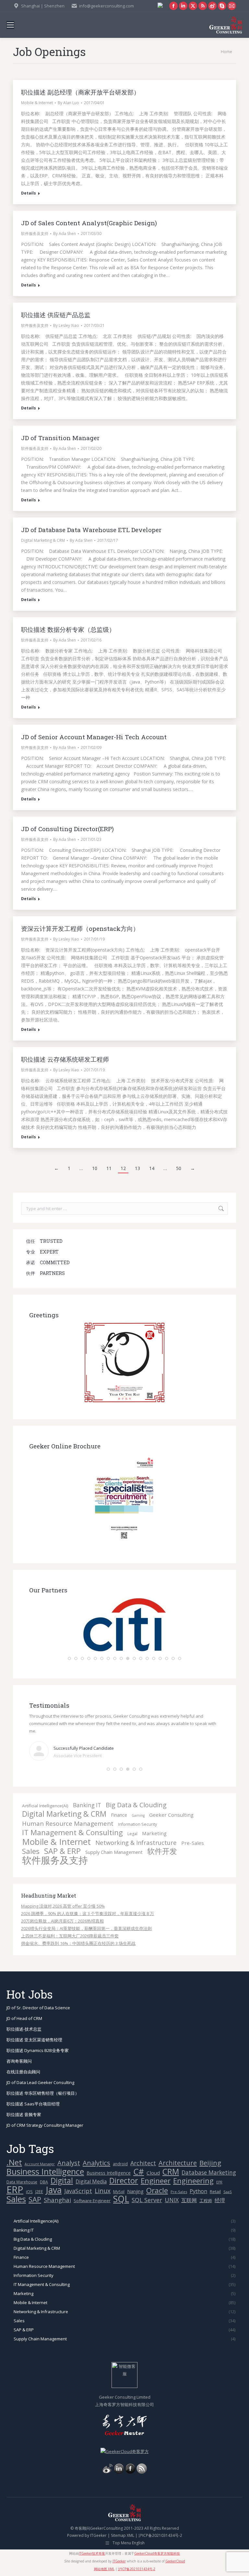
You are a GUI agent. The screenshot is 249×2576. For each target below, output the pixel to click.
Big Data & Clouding (136, 1805)
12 (123, 1168)
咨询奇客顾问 (19, 2061)
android (120, 2164)
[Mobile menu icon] (10, 25)
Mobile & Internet (37, 103)
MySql (119, 2192)
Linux (103, 2191)
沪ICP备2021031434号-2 (160, 2535)
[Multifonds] (124, 1650)
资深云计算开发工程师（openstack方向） (80, 928)
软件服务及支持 (35, 234)
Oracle (157, 2190)
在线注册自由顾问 (23, 2072)
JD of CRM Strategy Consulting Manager (45, 2125)
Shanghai (57, 2200)
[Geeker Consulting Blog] (108, 2472)
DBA (44, 2182)
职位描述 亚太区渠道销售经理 (34, 2040)
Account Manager (40, 2164)
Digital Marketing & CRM (43, 540)
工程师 (206, 2201)
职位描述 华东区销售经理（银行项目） (43, 2093)
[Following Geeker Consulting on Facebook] (130, 2472)
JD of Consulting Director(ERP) (67, 829)
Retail (215, 2191)
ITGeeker (98, 2535)
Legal (132, 1834)
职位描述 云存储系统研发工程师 (65, 1059)
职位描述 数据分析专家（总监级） (68, 629)
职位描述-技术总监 (24, 2029)
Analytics (96, 2163)
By (68, 103)
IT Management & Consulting (72, 1832)
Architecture (178, 2163)
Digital (62, 2181)
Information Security (137, 1824)
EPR (219, 2182)
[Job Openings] (142, 2472)
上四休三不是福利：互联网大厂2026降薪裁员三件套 (70, 1936)
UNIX (172, 2200)
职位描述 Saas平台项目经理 (33, 2104)
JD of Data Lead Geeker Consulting (40, 2082)
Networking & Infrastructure (136, 1842)
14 (152, 1168)
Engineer (156, 2181)
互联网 (189, 2200)
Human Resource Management (68, 1824)
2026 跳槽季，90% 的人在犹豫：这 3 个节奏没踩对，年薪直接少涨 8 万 (88, 1913)
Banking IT (87, 1805)
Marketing (154, 1833)
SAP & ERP (62, 1851)
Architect (143, 2163)
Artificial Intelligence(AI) (45, 1806)
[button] (69, 1658)
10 (95, 1168)
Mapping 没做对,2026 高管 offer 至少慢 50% (63, 1906)
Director (124, 2181)
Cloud (153, 2173)
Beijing (210, 2163)
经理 (220, 2200)
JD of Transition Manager (60, 438)
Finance (119, 1815)
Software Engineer (92, 2201)
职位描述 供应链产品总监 (56, 315)
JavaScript (78, 2191)
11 (109, 1168)
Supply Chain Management (114, 1852)
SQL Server (147, 2200)
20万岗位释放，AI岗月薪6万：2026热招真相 (62, 1921)
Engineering (193, 2181)
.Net (14, 2162)
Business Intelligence (45, 2172)
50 (179, 1168)
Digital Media (91, 2181)
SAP (35, 2199)
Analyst (69, 2163)
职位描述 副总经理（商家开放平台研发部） (80, 92)
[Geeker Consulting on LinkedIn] (119, 2472)
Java (54, 2190)
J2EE (39, 2191)
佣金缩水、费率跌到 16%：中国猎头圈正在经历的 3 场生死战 (78, 1943)
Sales (31, 1851)
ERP (15, 2190)
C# (139, 2172)
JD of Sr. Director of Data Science (38, 2008)
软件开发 (162, 1851)
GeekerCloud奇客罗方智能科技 (157, 2553)
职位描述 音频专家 (24, 2114)
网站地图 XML (104, 2569)
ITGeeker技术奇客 (92, 2553)
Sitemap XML (123, 2535)
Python (198, 2191)
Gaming (138, 1815)
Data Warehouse (22, 2182)
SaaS (228, 2192)
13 (137, 1168)
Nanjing (135, 2191)
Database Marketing (209, 2173)
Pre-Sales (193, 1843)
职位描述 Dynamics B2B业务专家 (38, 2050)
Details (29, 193)
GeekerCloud (175, 2561)
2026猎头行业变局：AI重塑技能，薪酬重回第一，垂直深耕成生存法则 (86, 1928)
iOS (29, 2192)
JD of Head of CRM (24, 2018)
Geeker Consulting (171, 1815)
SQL (121, 2199)
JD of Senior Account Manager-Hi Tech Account (94, 737)
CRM (171, 2172)
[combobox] (124, 1209)
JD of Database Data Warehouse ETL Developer (91, 530)
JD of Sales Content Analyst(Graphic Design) (89, 223)
